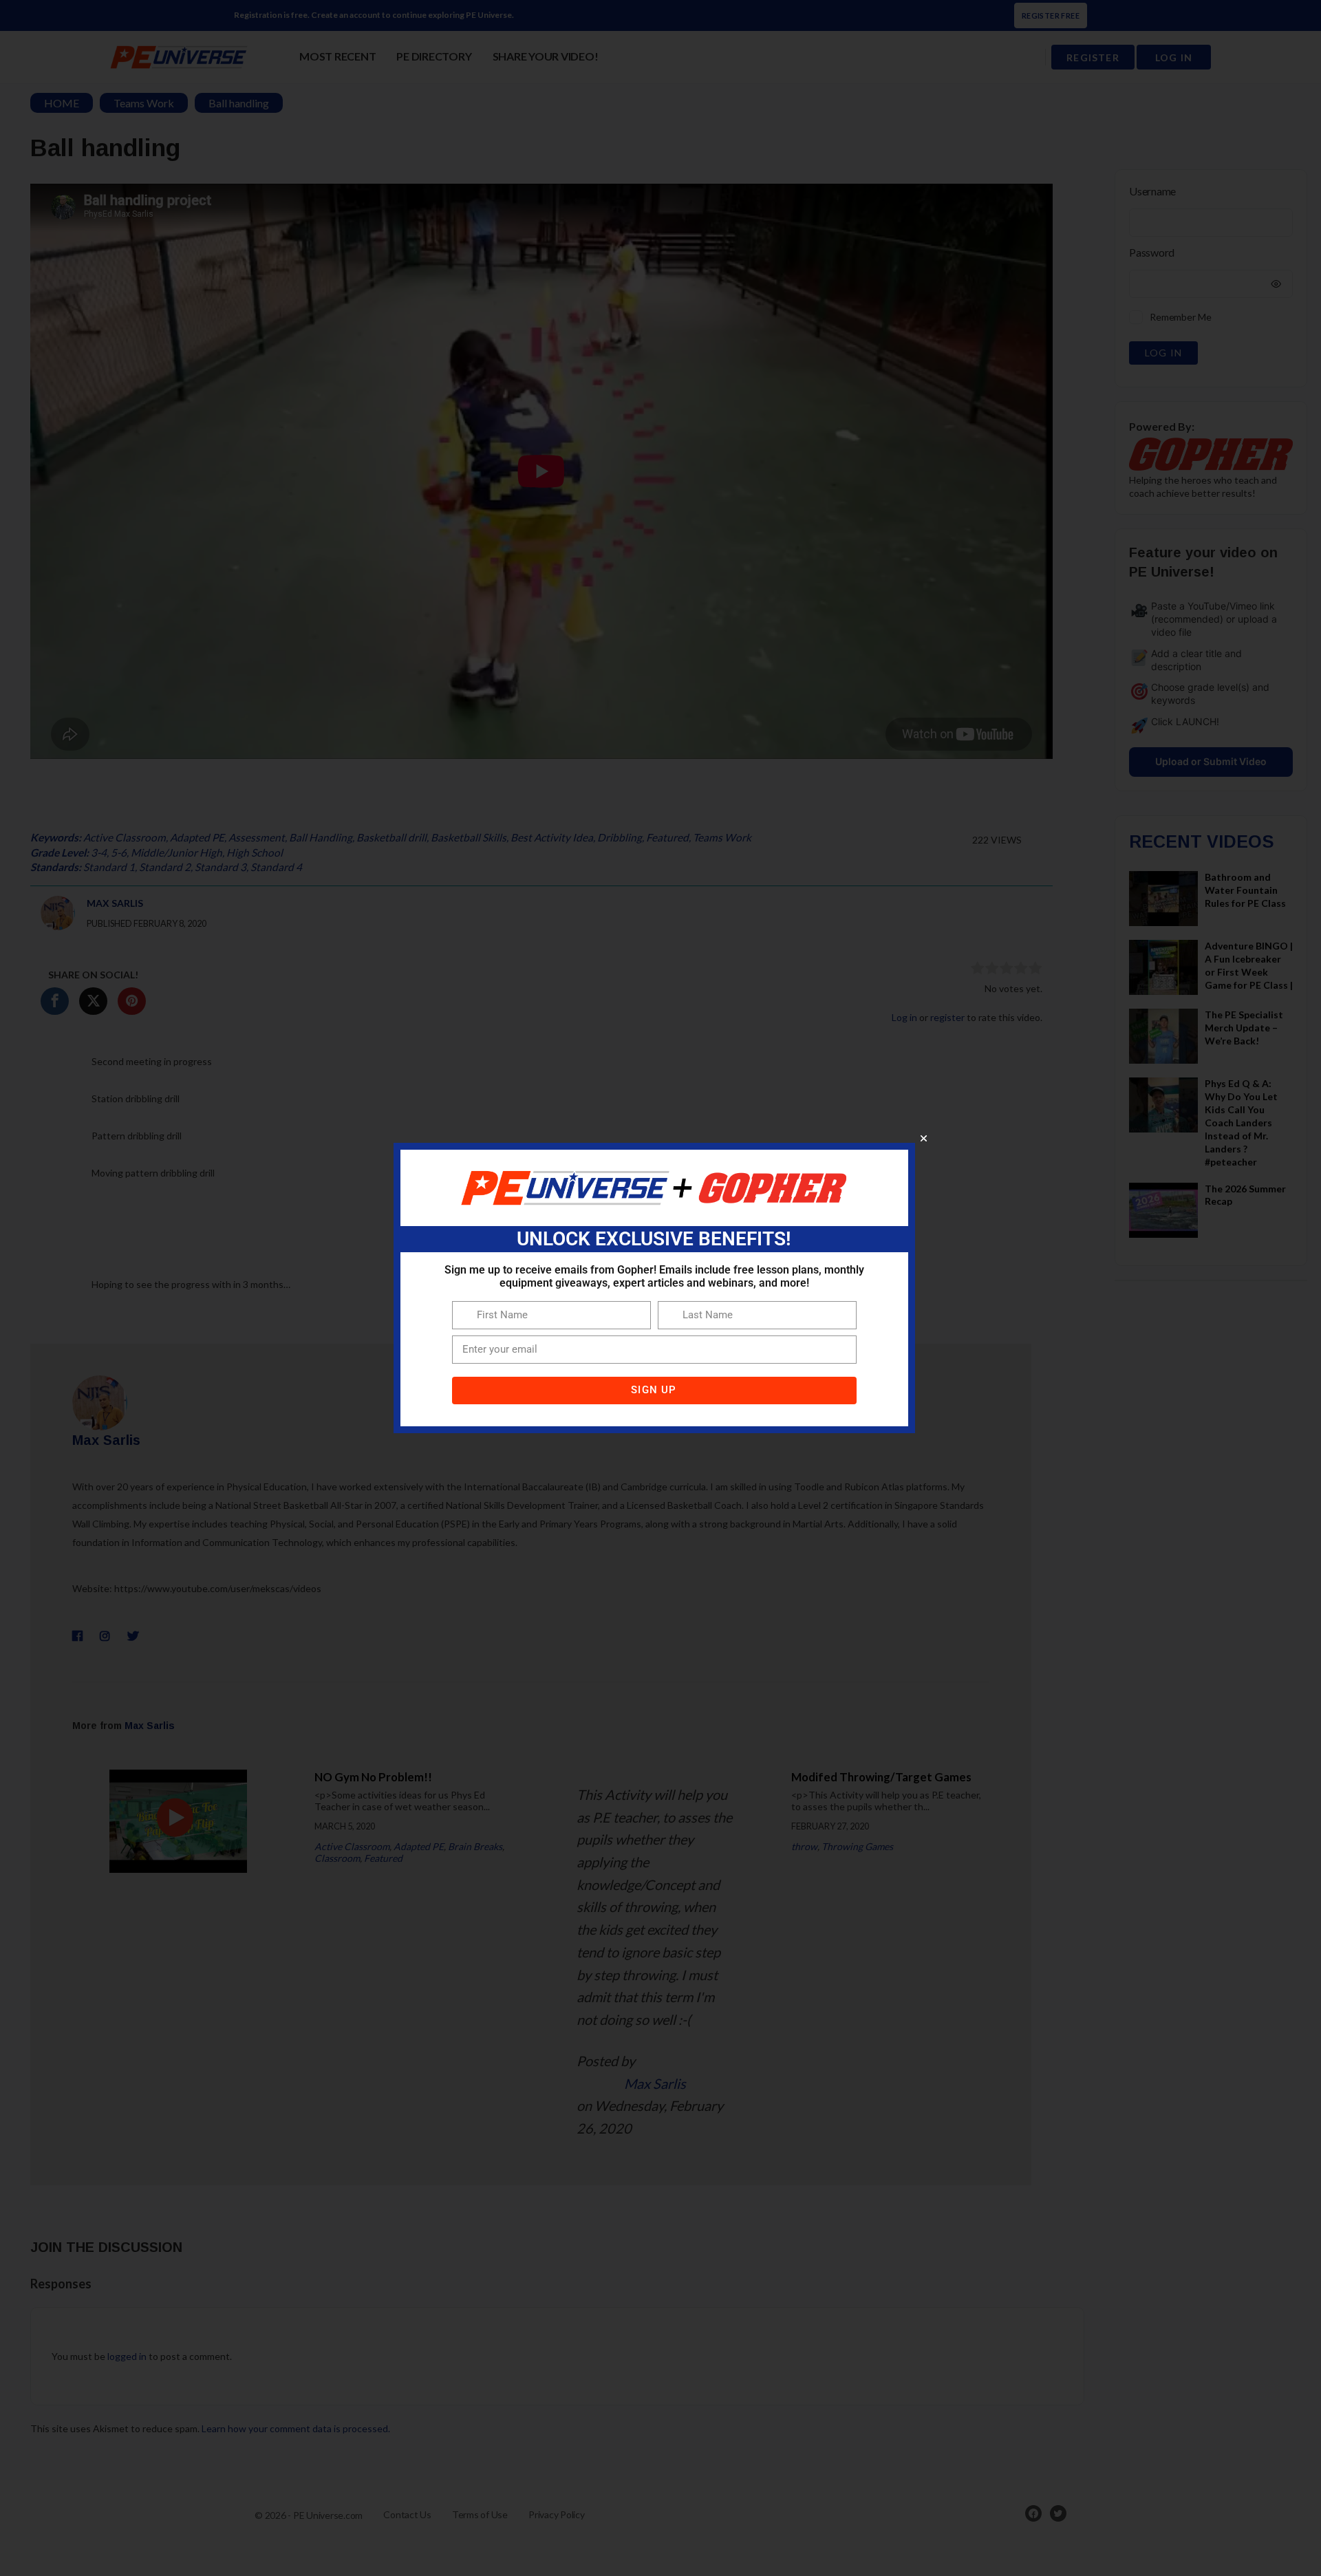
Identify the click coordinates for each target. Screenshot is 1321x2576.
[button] (924, 1138)
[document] (660, 1288)
